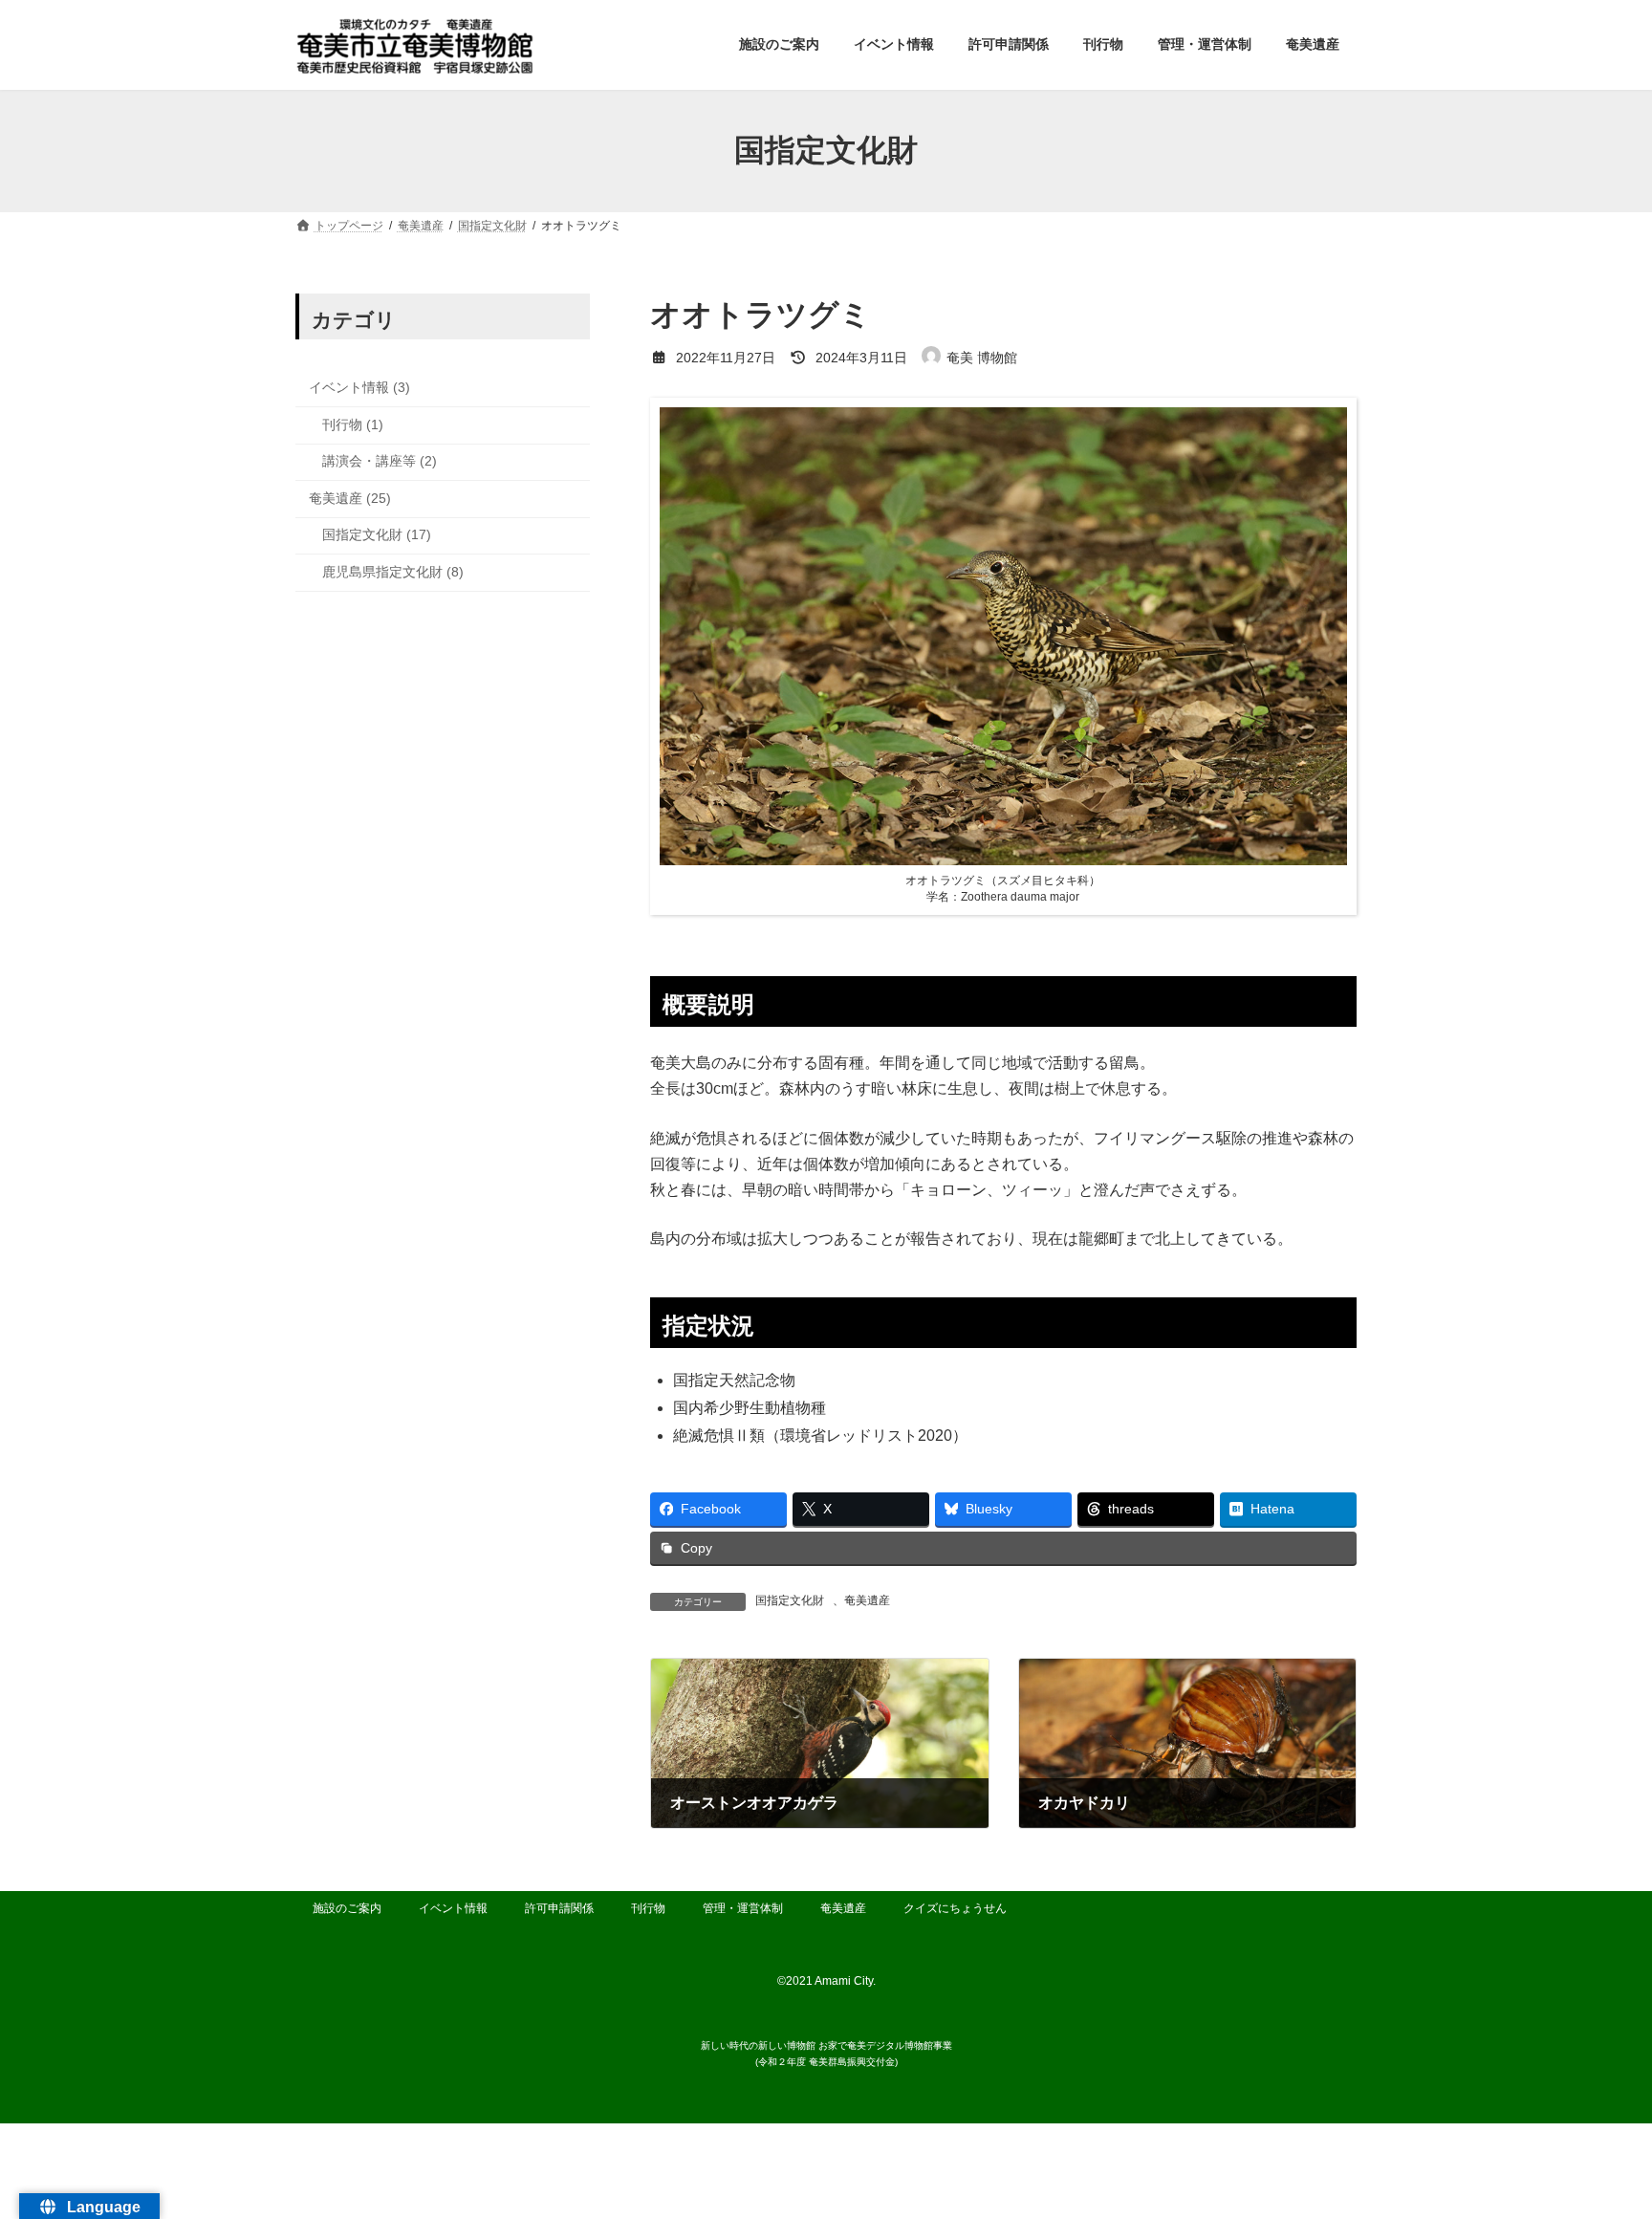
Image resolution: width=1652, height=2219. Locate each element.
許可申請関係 (559, 1908)
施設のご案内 (347, 1908)
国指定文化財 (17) (377, 534)
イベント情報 (453, 1908)
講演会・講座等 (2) (380, 461)
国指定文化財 (790, 1600)
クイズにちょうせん (955, 1908)
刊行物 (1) (353, 424)
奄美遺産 (867, 1600)
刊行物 (648, 1908)
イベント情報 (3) (359, 387)
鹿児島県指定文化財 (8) (393, 572)
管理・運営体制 (743, 1908)
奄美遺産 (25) (350, 497)
